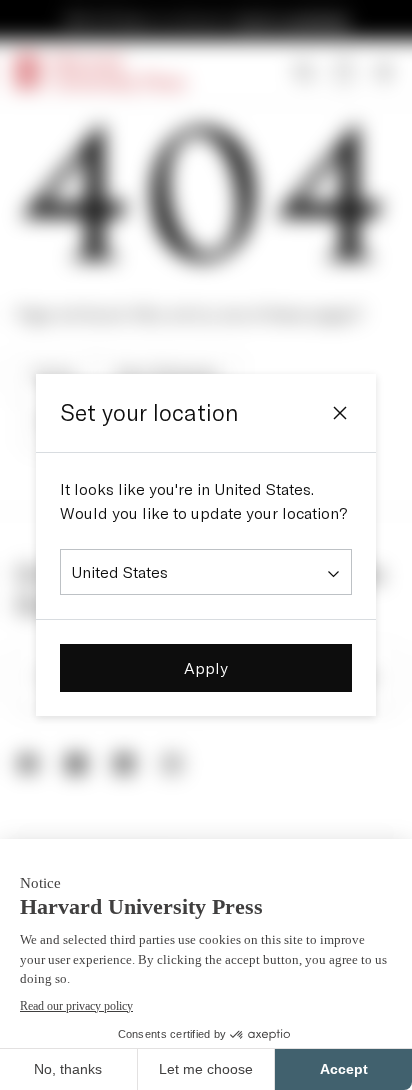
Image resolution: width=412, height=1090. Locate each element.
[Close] (340, 413)
